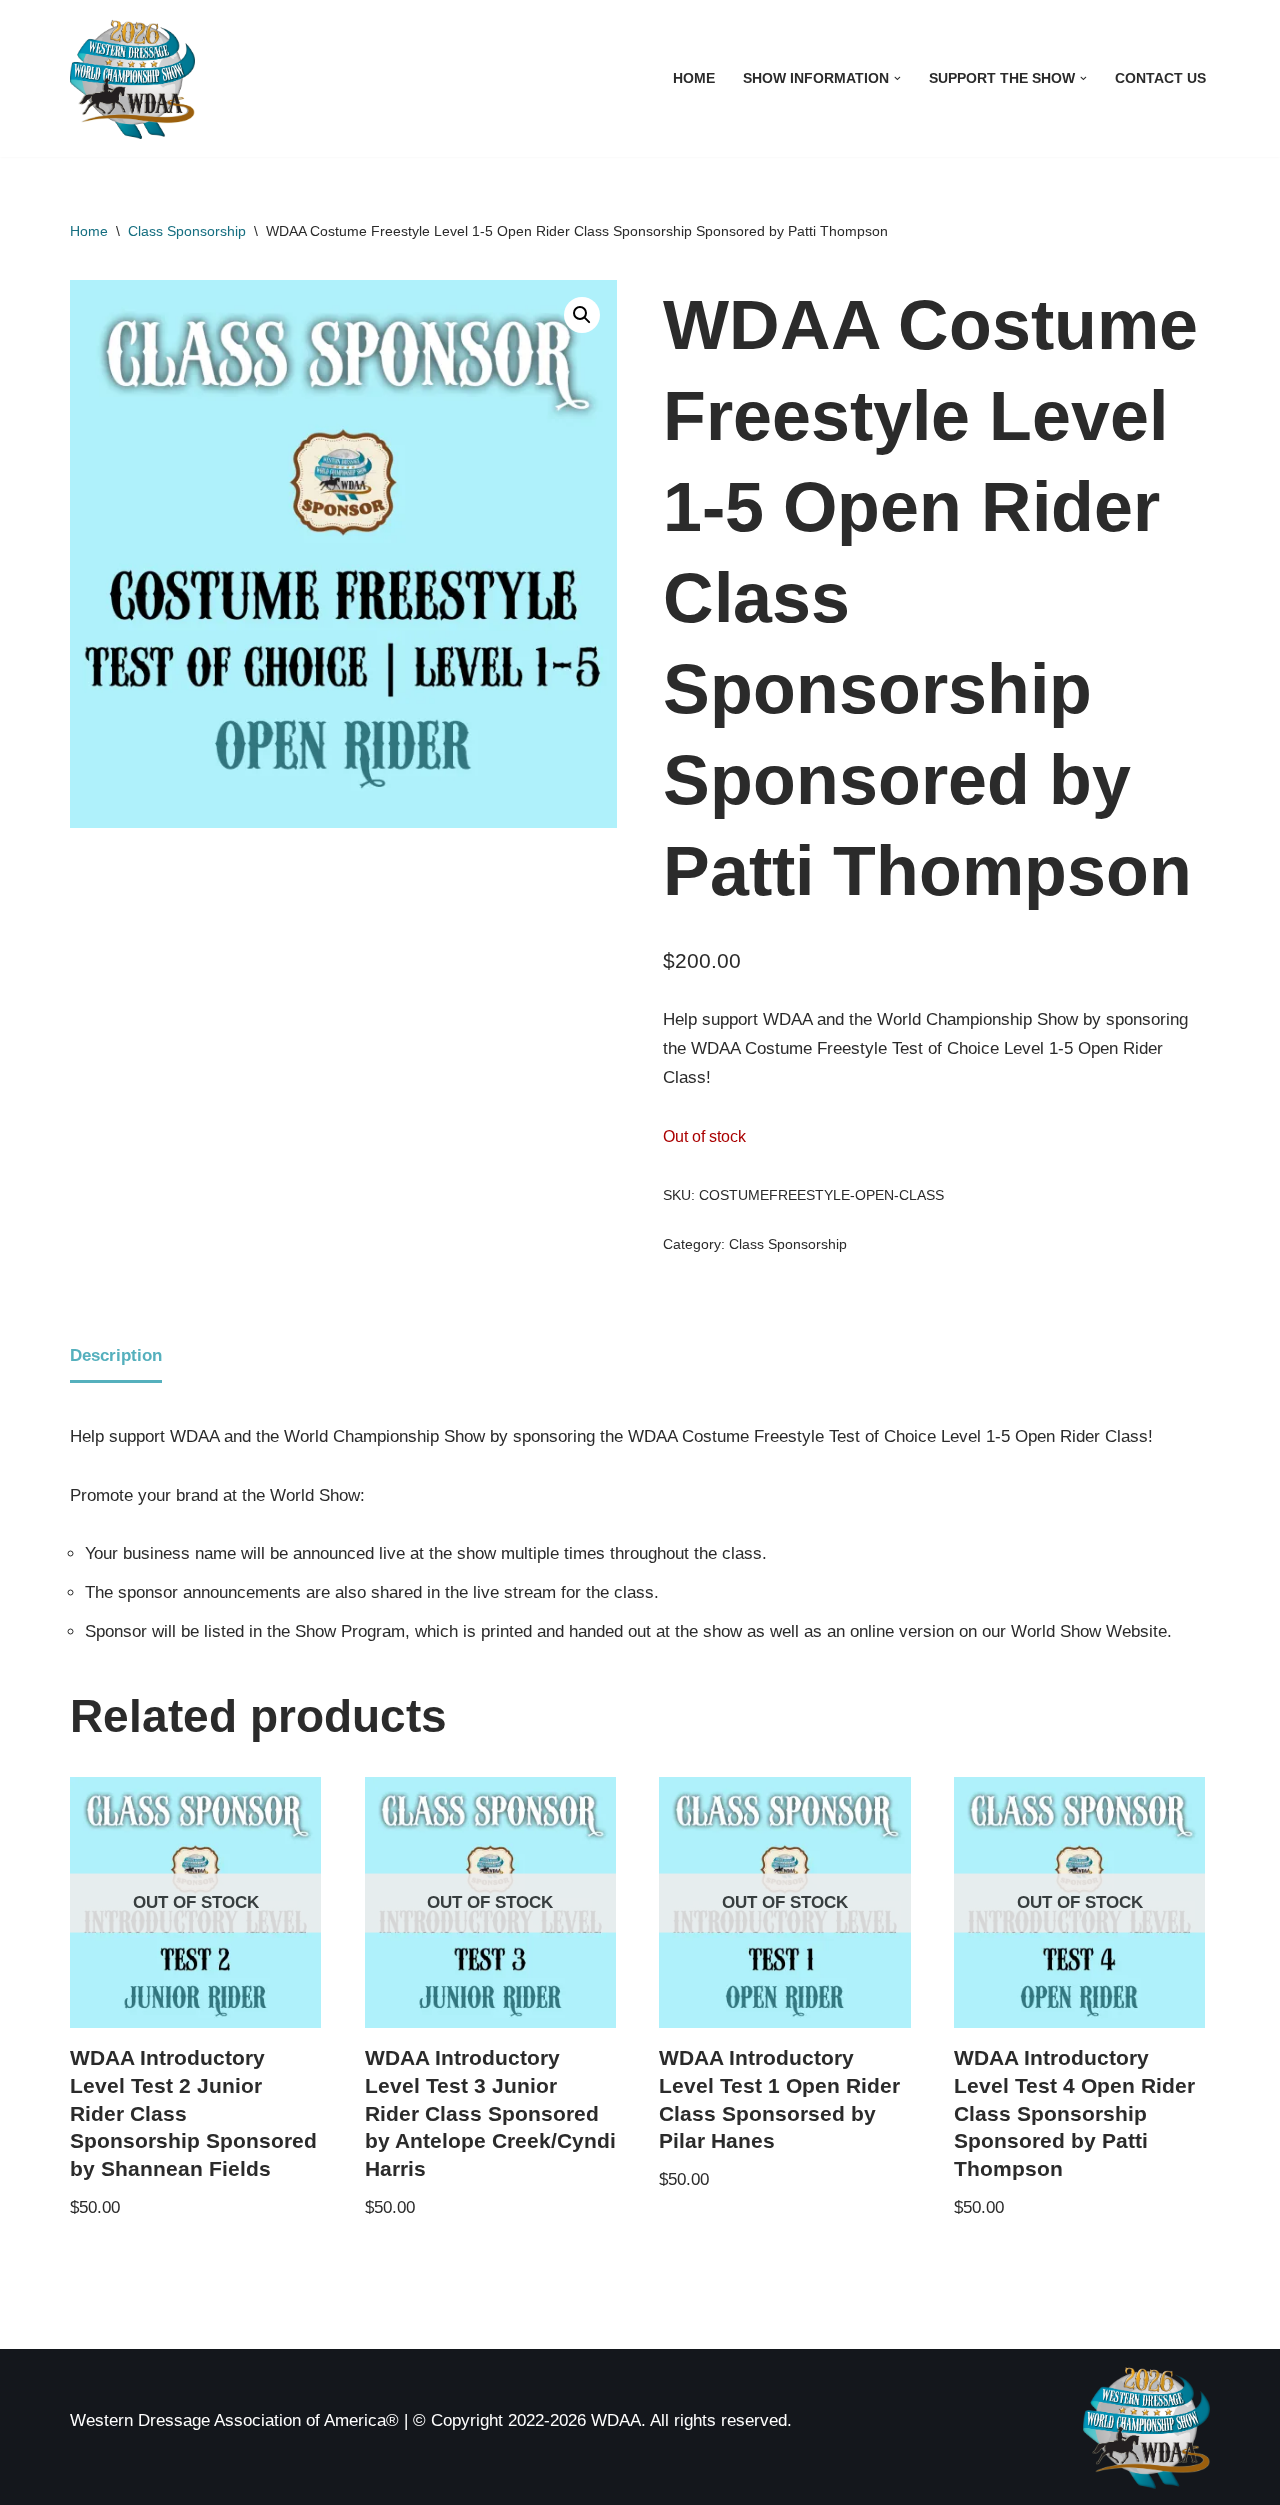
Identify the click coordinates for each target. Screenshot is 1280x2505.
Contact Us (1160, 78)
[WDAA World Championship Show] (132, 78)
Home (694, 78)
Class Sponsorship (187, 231)
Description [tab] (116, 1355)
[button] (897, 78)
